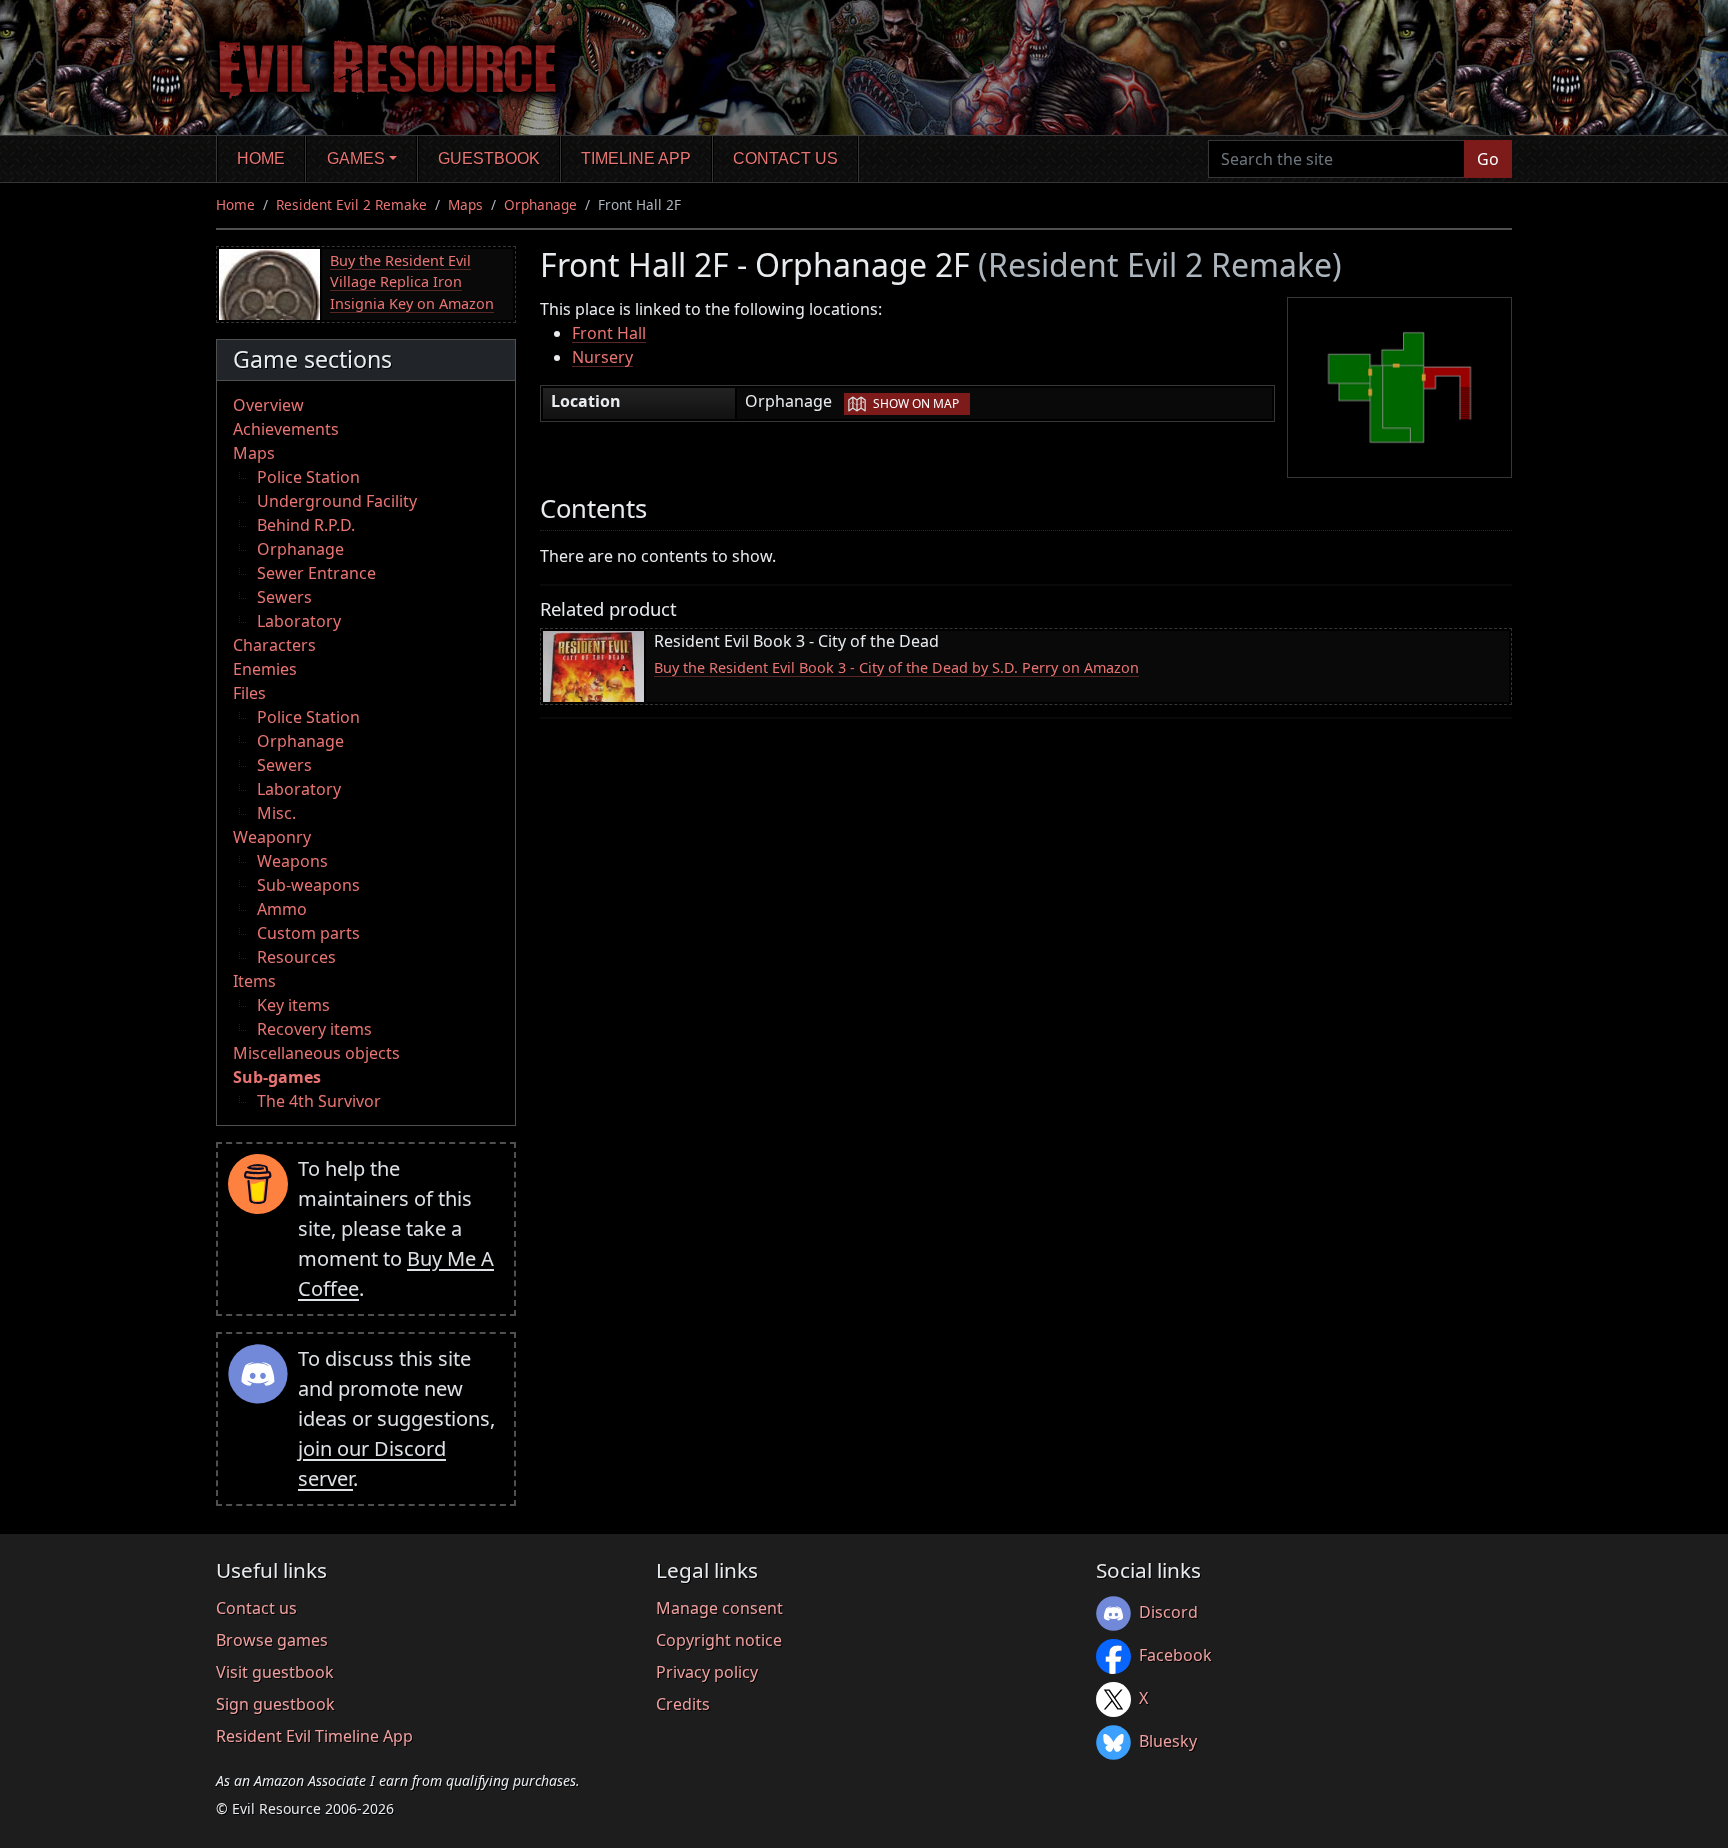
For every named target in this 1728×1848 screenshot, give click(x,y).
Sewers (284, 597)
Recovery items (314, 1029)
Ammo (282, 909)
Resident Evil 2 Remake (351, 204)
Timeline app (636, 158)
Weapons (292, 861)
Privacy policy (707, 1672)
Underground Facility (337, 501)
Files (249, 693)
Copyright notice (719, 1640)
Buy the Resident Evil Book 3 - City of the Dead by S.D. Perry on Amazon (896, 667)
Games (356, 158)
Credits (683, 1704)
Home (261, 158)
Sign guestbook (275, 1704)
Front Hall (609, 333)
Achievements (286, 429)
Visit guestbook (275, 1672)
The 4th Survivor (319, 1101)
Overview (268, 405)
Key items (293, 1005)
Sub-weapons (308, 885)
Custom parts (308, 933)
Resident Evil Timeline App (314, 1736)
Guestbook (489, 158)
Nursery (602, 357)
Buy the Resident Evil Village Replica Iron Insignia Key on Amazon (412, 282)
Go (1488, 159)
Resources (296, 957)
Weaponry (272, 837)
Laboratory (299, 621)
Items (254, 981)
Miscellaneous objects (316, 1053)
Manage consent (719, 1608)
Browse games (272, 1640)
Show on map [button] (916, 403)
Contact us (785, 158)
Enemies (265, 669)
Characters (274, 645)
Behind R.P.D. (306, 525)
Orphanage (540, 204)
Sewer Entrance (316, 573)
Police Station (308, 477)
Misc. (276, 813)
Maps (465, 204)
